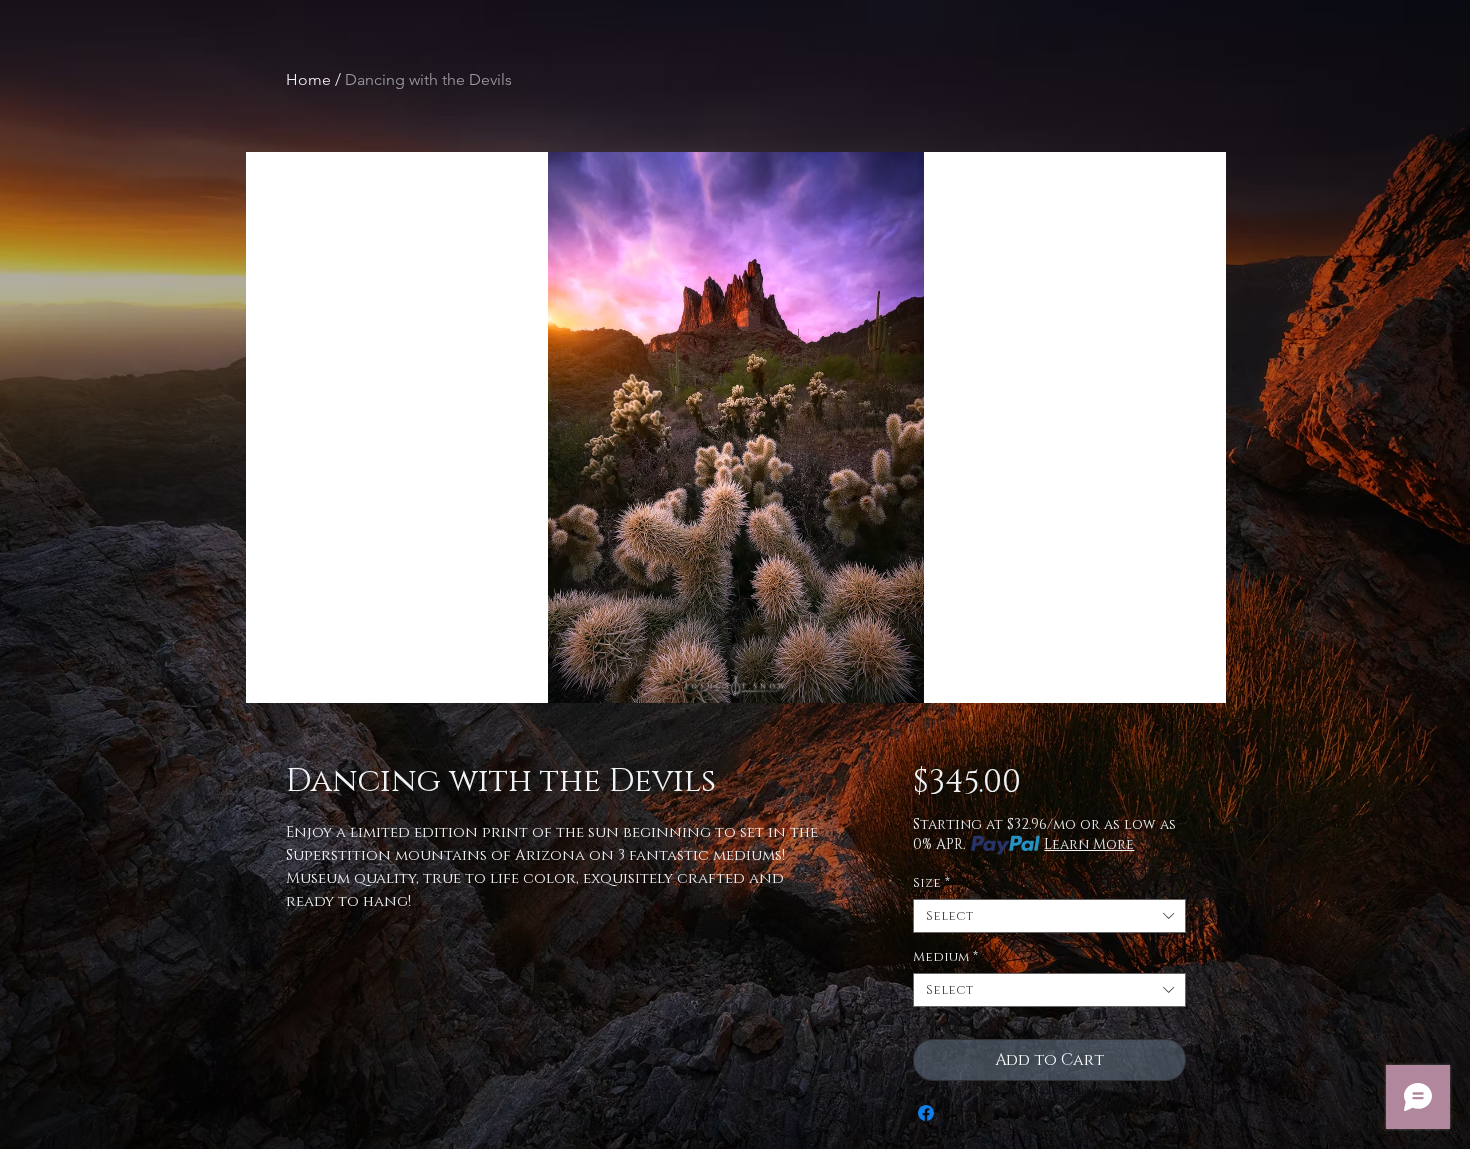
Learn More (1089, 844)
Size (931, 883)
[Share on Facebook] (926, 1113)
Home (308, 79)
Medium (945, 957)
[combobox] (1049, 916)
